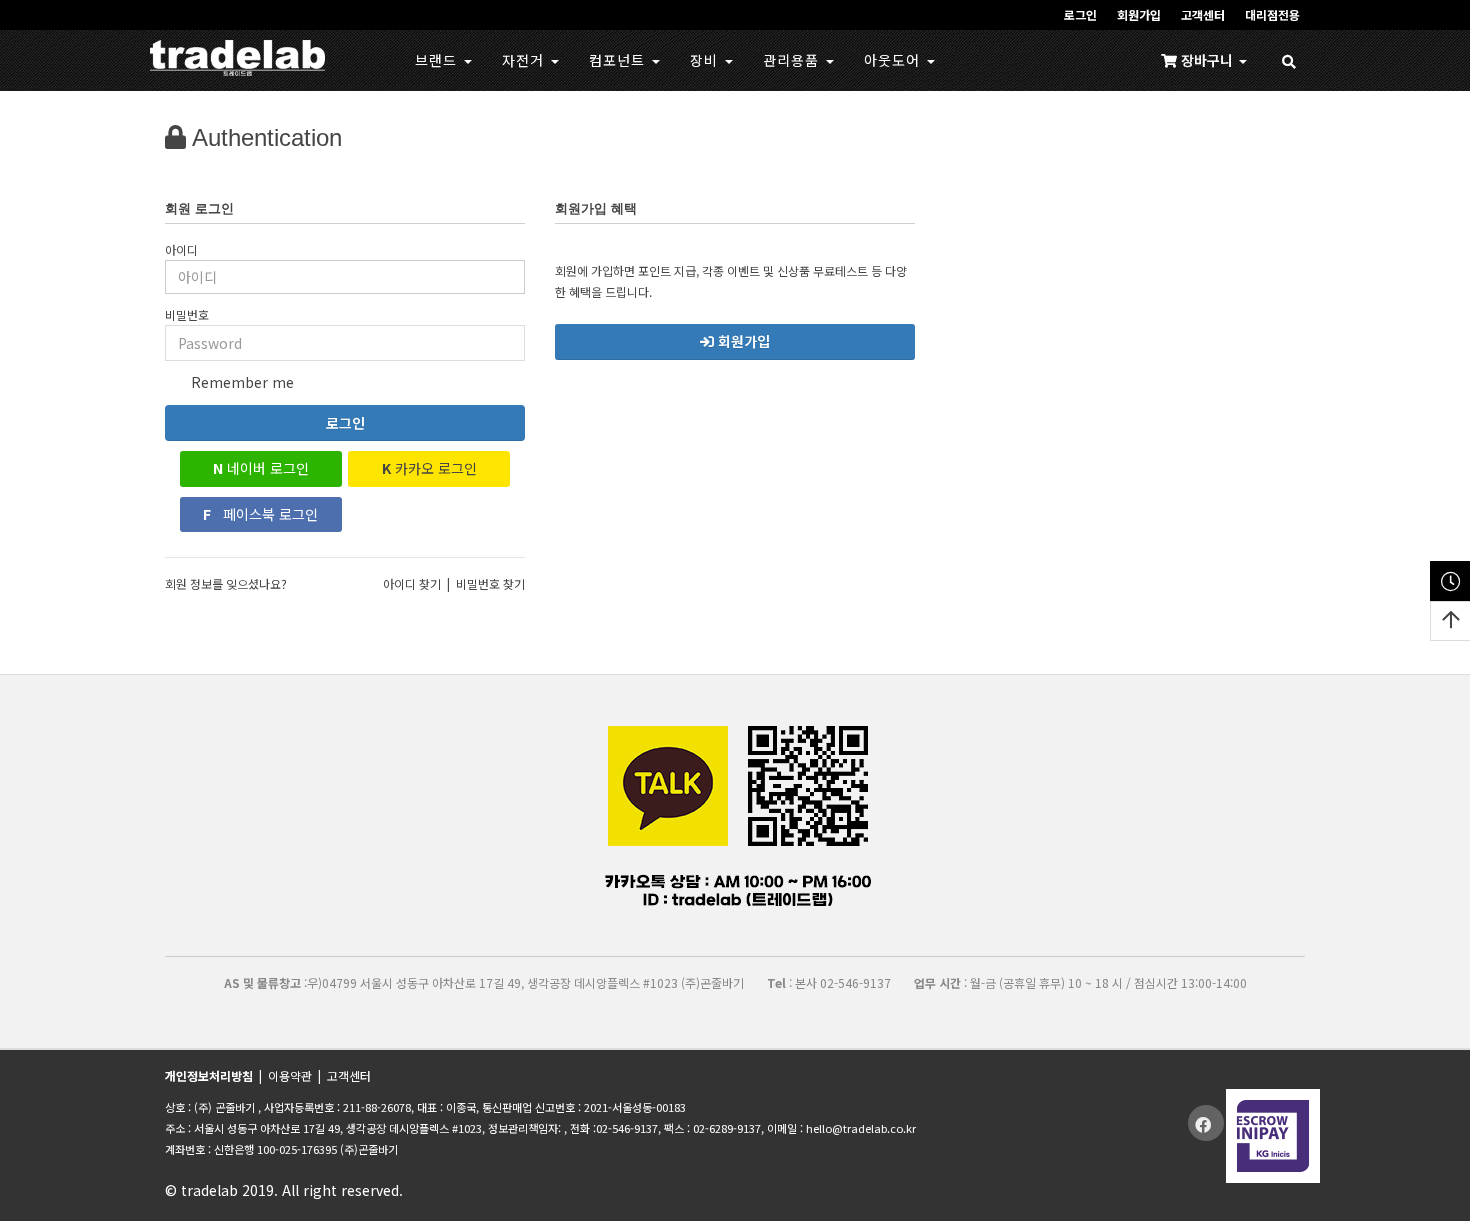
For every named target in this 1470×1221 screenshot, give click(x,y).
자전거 (525, 60)
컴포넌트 (619, 60)
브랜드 (438, 60)
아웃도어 (894, 60)
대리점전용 (1272, 14)
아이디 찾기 (412, 583)
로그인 (345, 423)
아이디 (181, 249)
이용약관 (290, 1075)
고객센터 (1203, 14)
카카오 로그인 (429, 468)
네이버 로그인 (261, 468)
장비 (706, 60)
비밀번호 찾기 (490, 583)
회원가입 (1139, 14)
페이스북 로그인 (260, 514)
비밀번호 (187, 314)
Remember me (240, 382)
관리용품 (793, 60)
